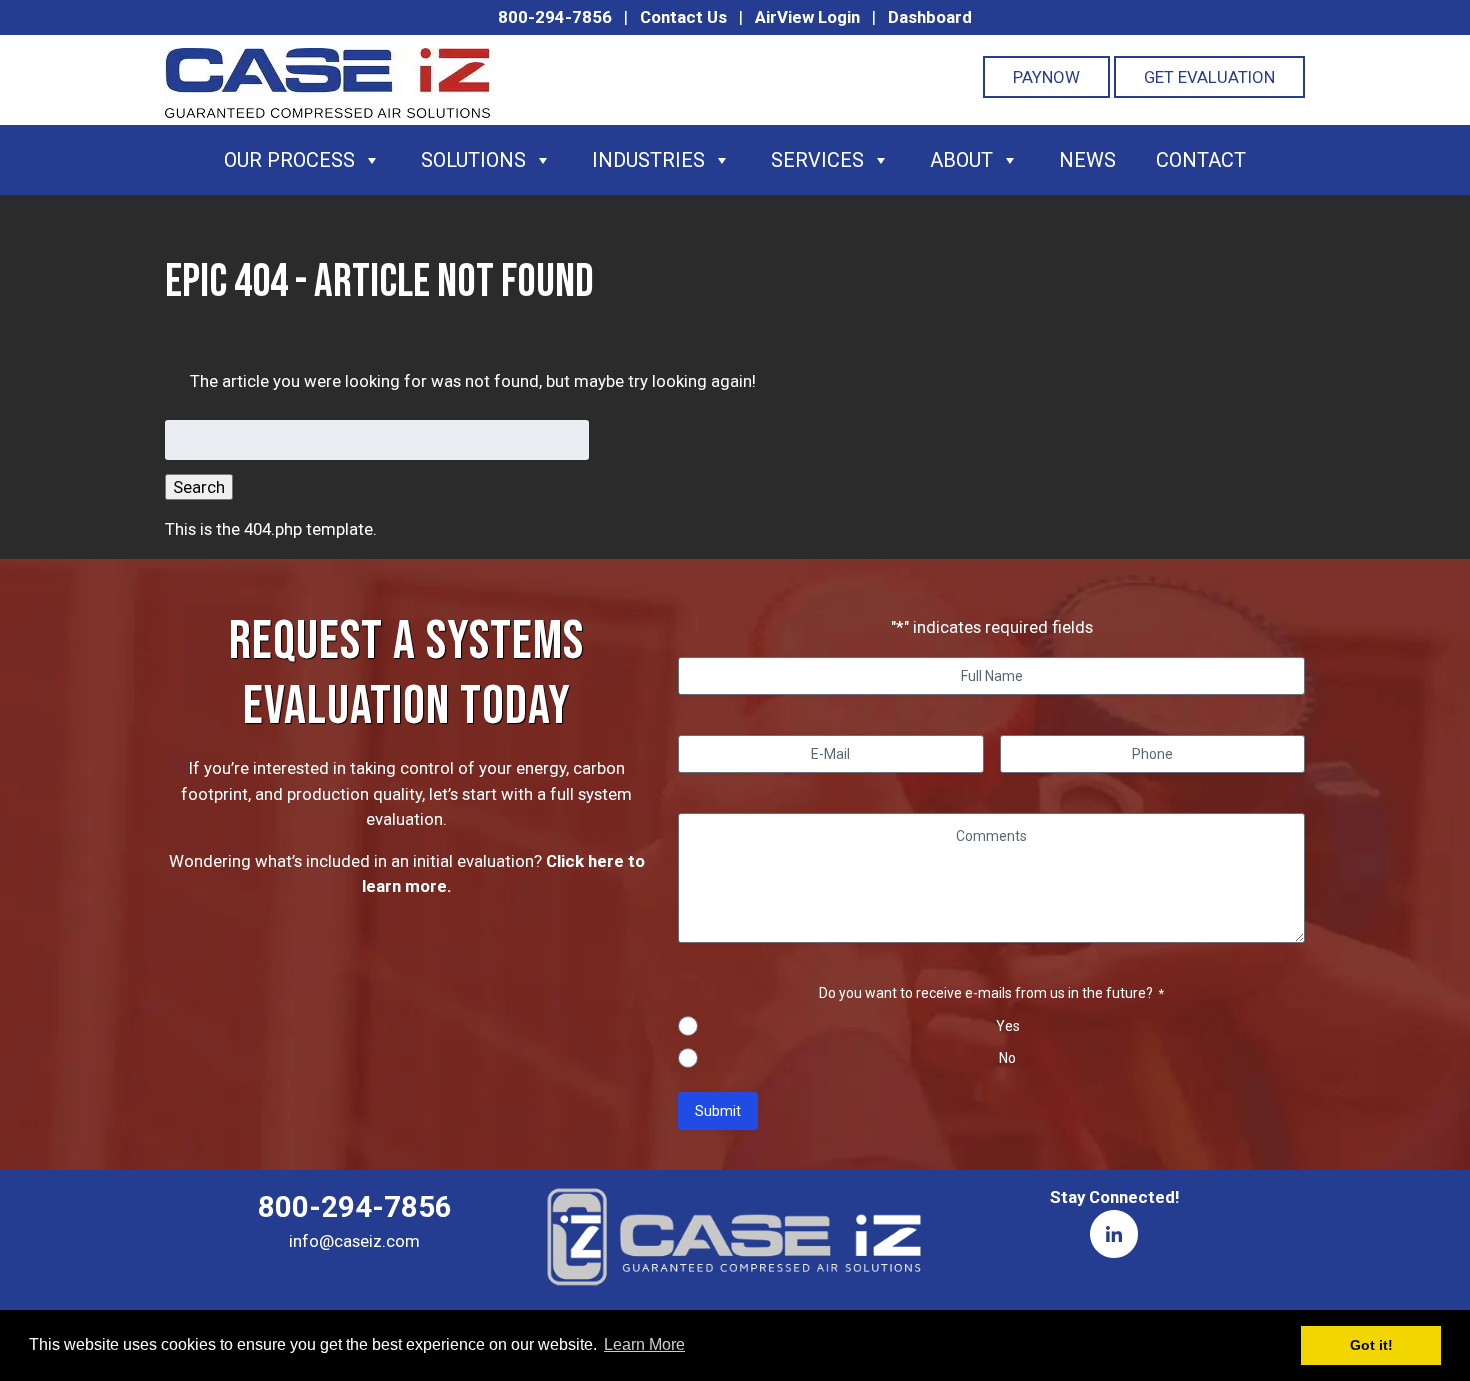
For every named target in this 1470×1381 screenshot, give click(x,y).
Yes (1008, 1026)
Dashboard (930, 17)
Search (199, 487)
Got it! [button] (1371, 1345)
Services (817, 160)
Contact (1201, 160)
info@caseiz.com (354, 1241)
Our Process (289, 160)
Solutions (473, 160)
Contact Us (683, 17)
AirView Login (807, 17)
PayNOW (1046, 77)
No (1007, 1058)
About (961, 160)
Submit (718, 1111)
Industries (648, 160)
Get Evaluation (1209, 77)
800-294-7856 (555, 17)
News (1087, 160)
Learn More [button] (644, 1344)
